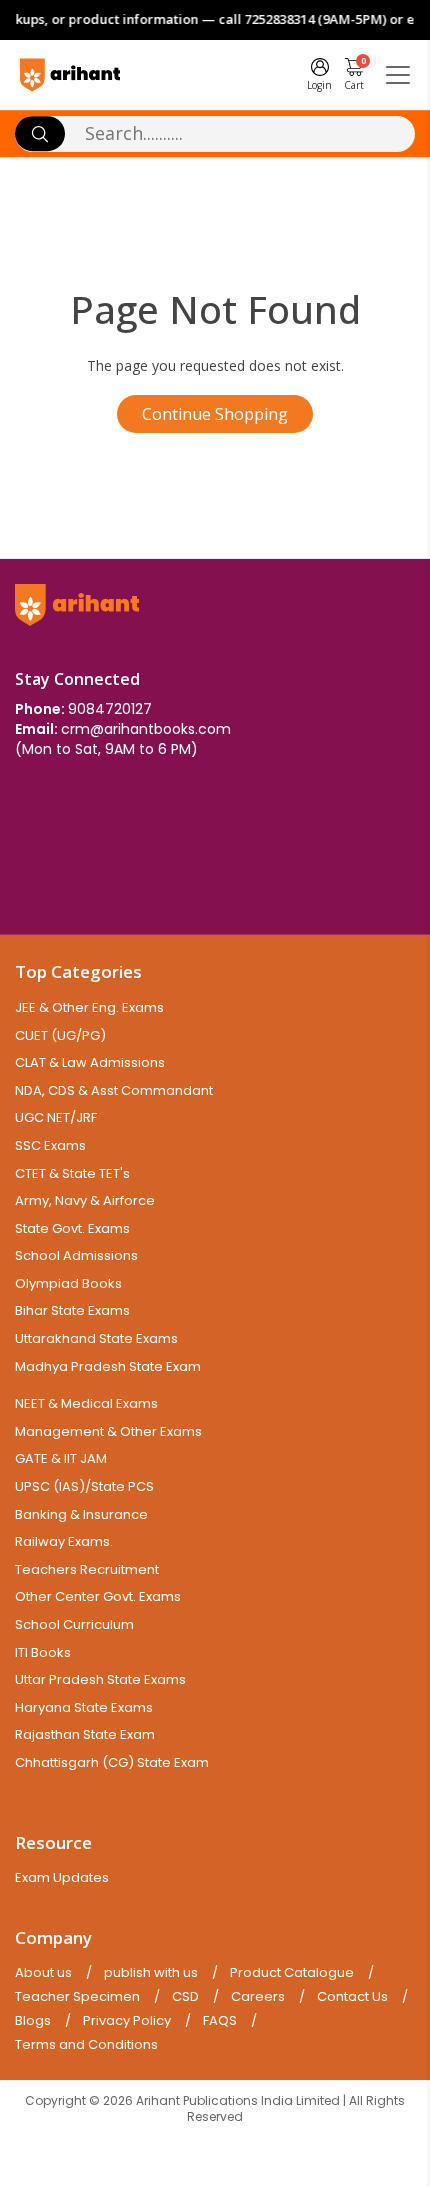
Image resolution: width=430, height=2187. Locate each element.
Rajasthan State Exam (85, 1734)
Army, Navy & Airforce (85, 1200)
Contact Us (352, 1997)
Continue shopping (215, 414)
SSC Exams (50, 1145)
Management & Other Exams (108, 1431)
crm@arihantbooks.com (146, 729)
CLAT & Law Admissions (90, 1062)
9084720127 (110, 709)
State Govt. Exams (72, 1228)
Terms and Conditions (86, 2045)
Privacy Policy (127, 2021)
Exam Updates (62, 1877)
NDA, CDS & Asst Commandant (114, 1090)
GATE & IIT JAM (61, 1458)
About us (43, 1973)
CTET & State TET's (72, 1173)
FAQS (220, 2021)
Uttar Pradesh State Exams (100, 1679)
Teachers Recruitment (87, 1569)
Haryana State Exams (84, 1707)
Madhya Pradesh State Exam (108, 1366)
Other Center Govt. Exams (98, 1596)
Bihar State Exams (72, 1310)
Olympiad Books (68, 1283)
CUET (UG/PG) (60, 1035)
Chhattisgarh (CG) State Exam (112, 1762)
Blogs (33, 2021)
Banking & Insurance (81, 1514)
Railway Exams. (64, 1541)
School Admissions (76, 1255)
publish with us (151, 1973)
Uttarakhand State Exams (96, 1338)
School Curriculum (74, 1624)
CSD (185, 1997)
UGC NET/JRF (56, 1117)
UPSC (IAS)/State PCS (84, 1486)
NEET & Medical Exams (86, 1403)
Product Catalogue (292, 1973)
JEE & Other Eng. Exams (89, 1007)
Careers (258, 1997)
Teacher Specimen (77, 1997)
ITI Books (43, 1652)
